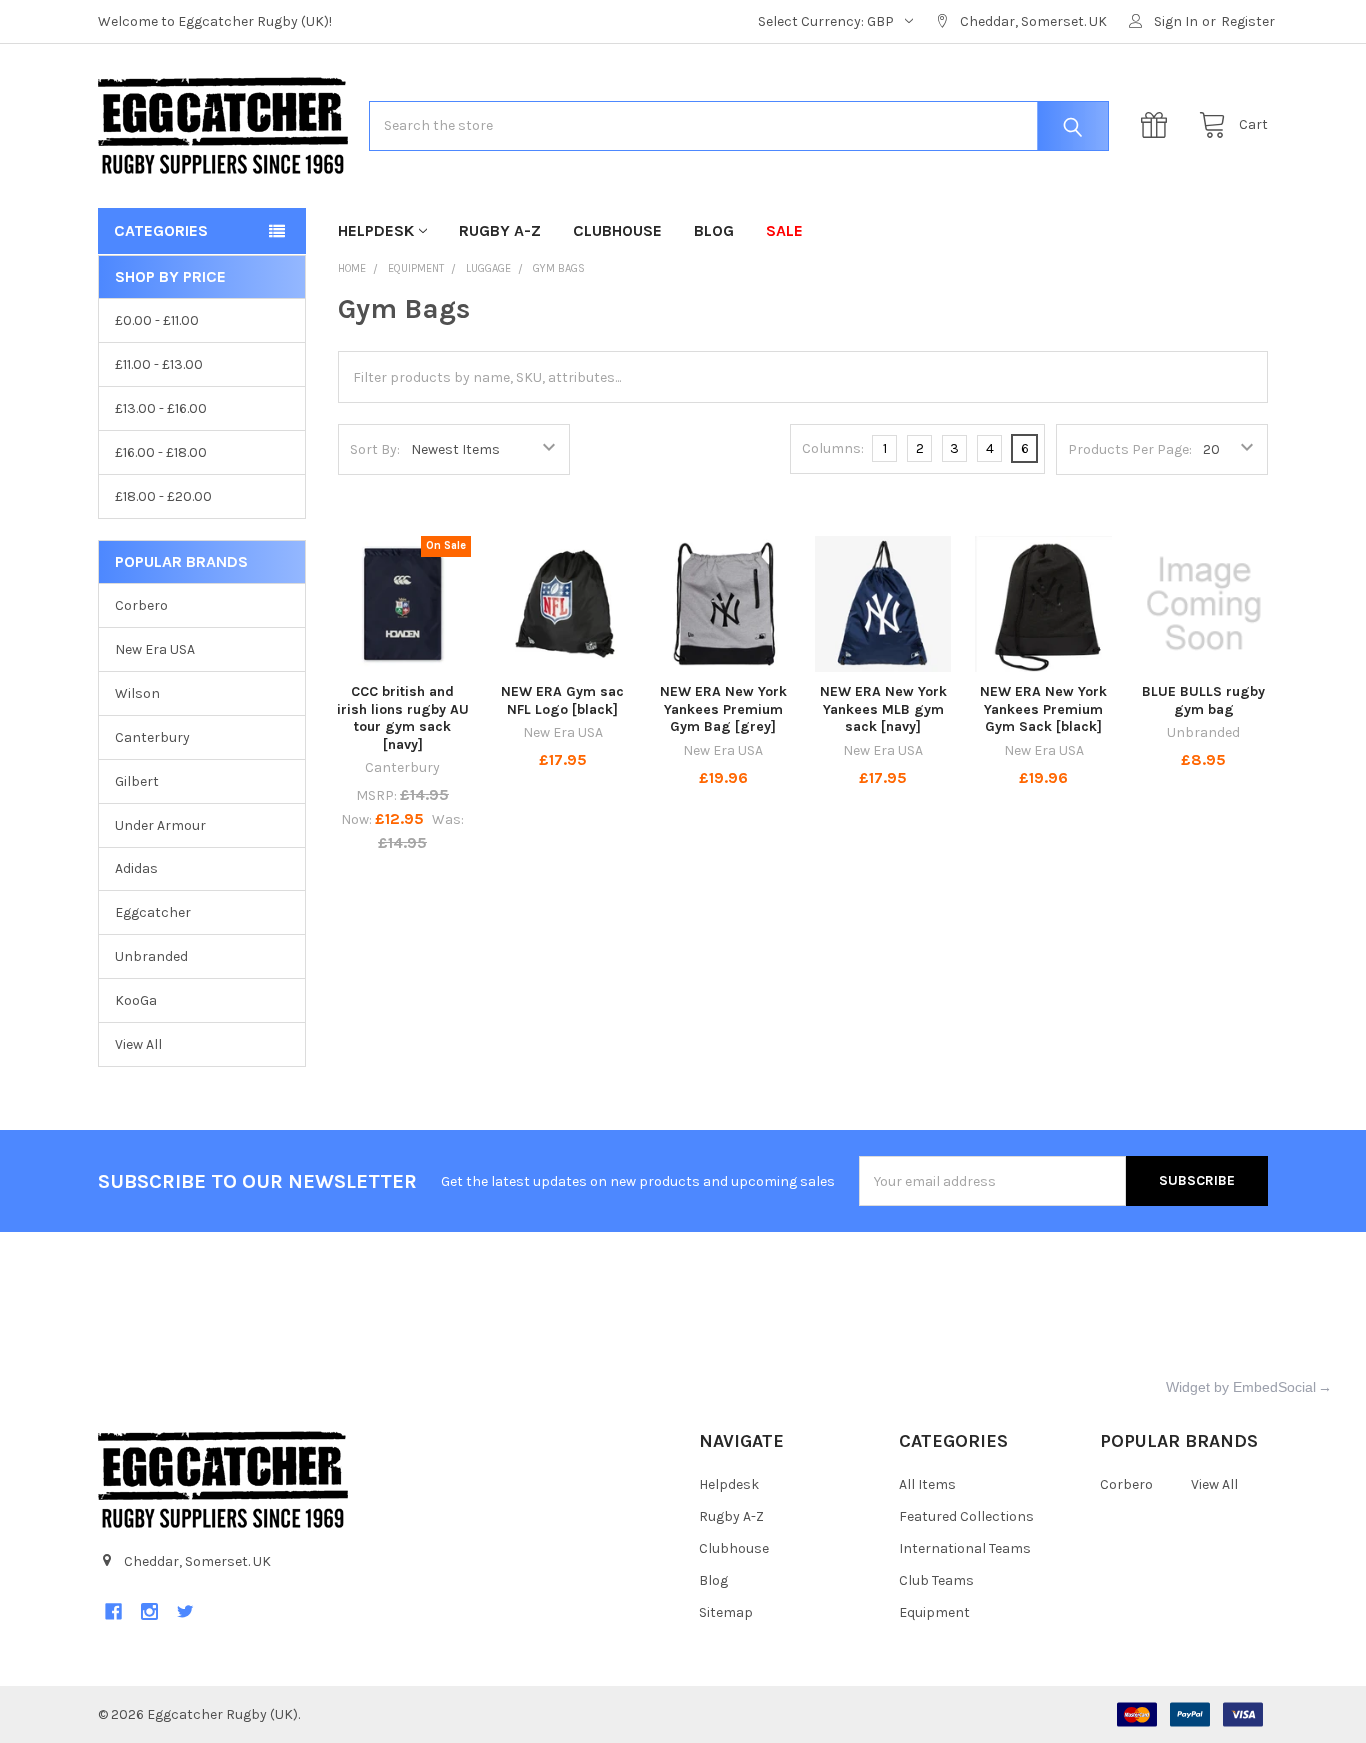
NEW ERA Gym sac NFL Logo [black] (562, 700)
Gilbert (137, 781)
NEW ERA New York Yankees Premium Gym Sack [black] (1043, 709)
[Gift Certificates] (1159, 125)
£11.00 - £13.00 (159, 364)
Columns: (833, 448)
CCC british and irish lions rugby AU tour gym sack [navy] (403, 718)
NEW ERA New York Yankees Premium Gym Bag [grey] (723, 709)
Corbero (141, 605)
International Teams (965, 1548)
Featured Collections (966, 1516)
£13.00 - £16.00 (161, 408)
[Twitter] (185, 1611)
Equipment (934, 1612)
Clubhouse (617, 230)
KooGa (136, 1000)
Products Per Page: (1130, 449)
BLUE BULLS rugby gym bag (1203, 700)
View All (138, 1044)
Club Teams (936, 1580)
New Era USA (155, 649)
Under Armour (160, 825)
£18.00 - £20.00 (163, 496)
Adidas (136, 868)
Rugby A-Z (500, 230)
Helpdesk (376, 230)
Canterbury (152, 737)
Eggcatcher (153, 912)
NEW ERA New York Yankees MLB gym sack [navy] (883, 709)
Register (1248, 21)
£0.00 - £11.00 (157, 320)
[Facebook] (113, 1611)
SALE (784, 230)
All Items (927, 1484)
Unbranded (151, 956)
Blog (714, 230)
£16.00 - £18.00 (161, 452)
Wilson (137, 693)
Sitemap (726, 1612)
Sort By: (375, 449)
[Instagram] (149, 1611)
